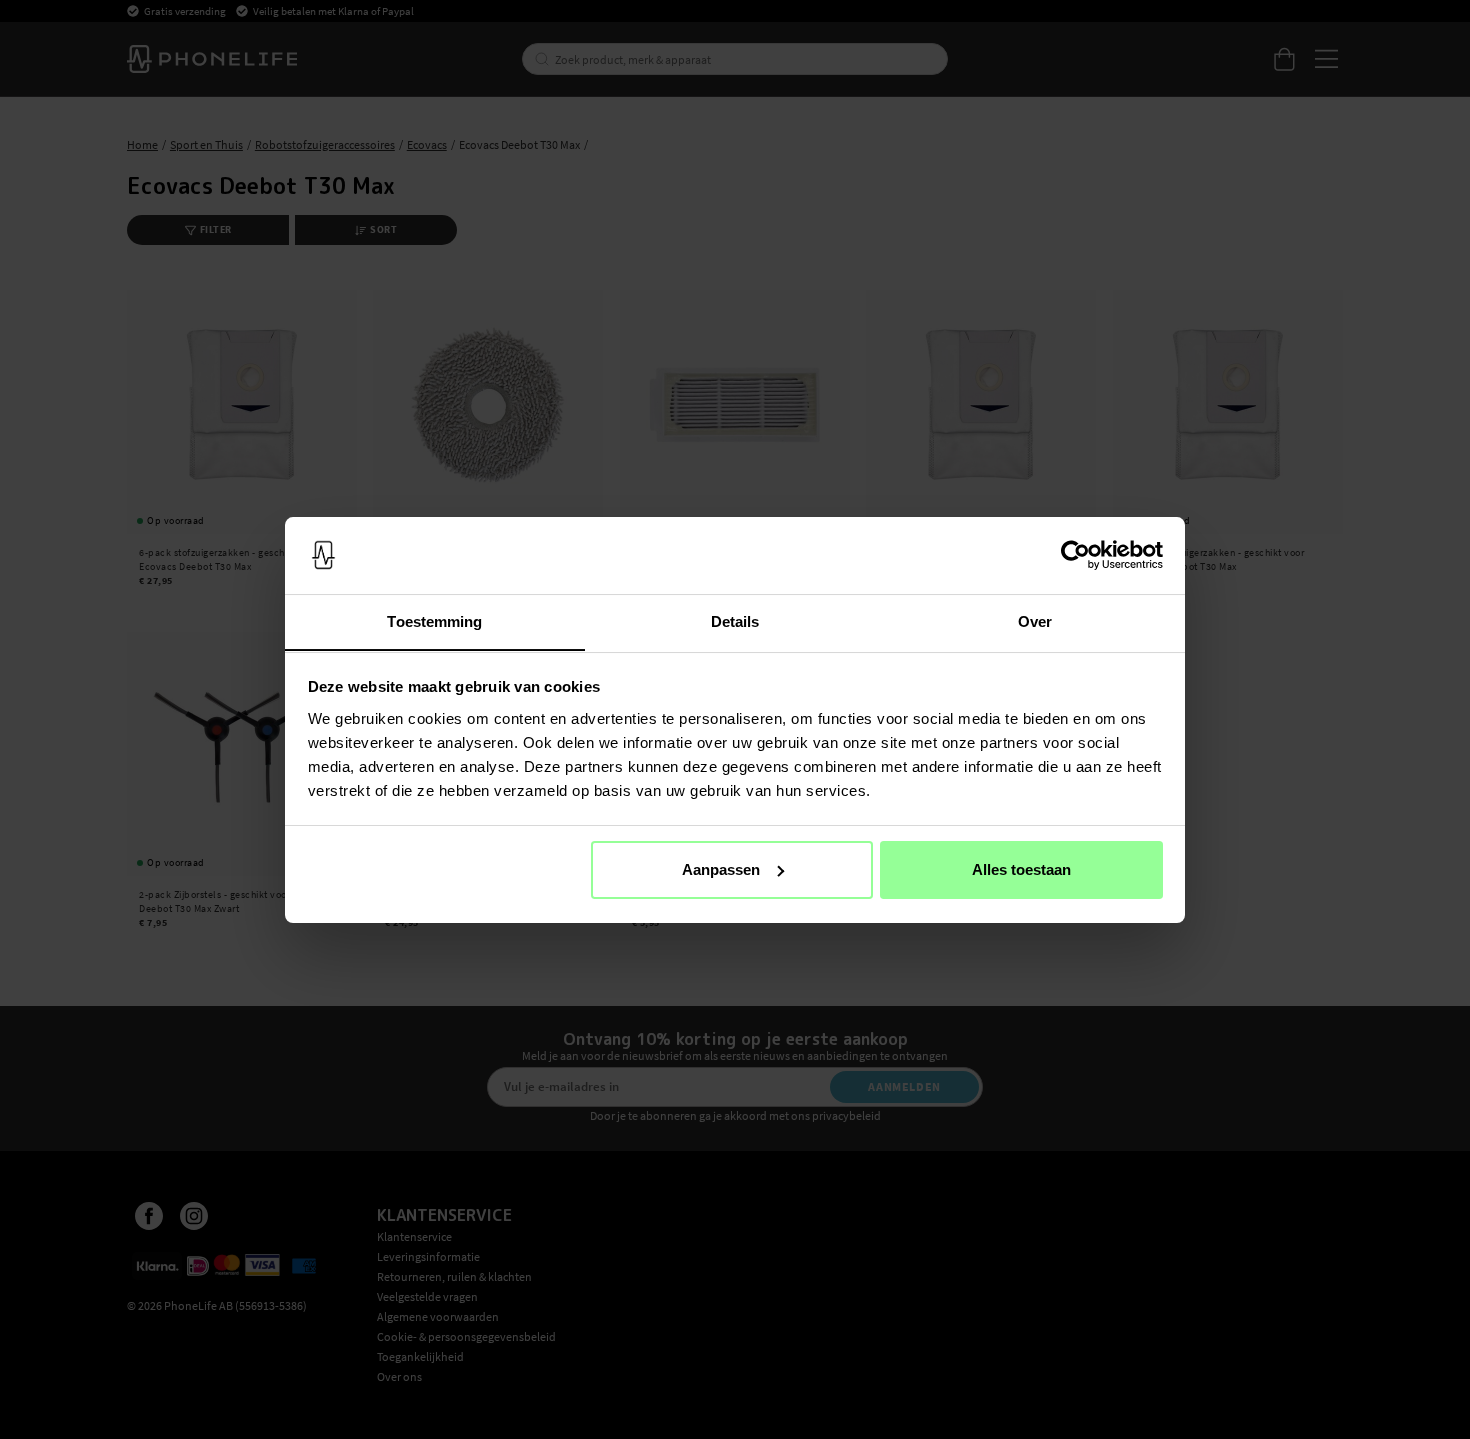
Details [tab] (735, 620)
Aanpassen (721, 869)
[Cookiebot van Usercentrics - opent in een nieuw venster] (1075, 555)
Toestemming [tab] (434, 620)
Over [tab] (1035, 620)
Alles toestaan (1021, 869)
